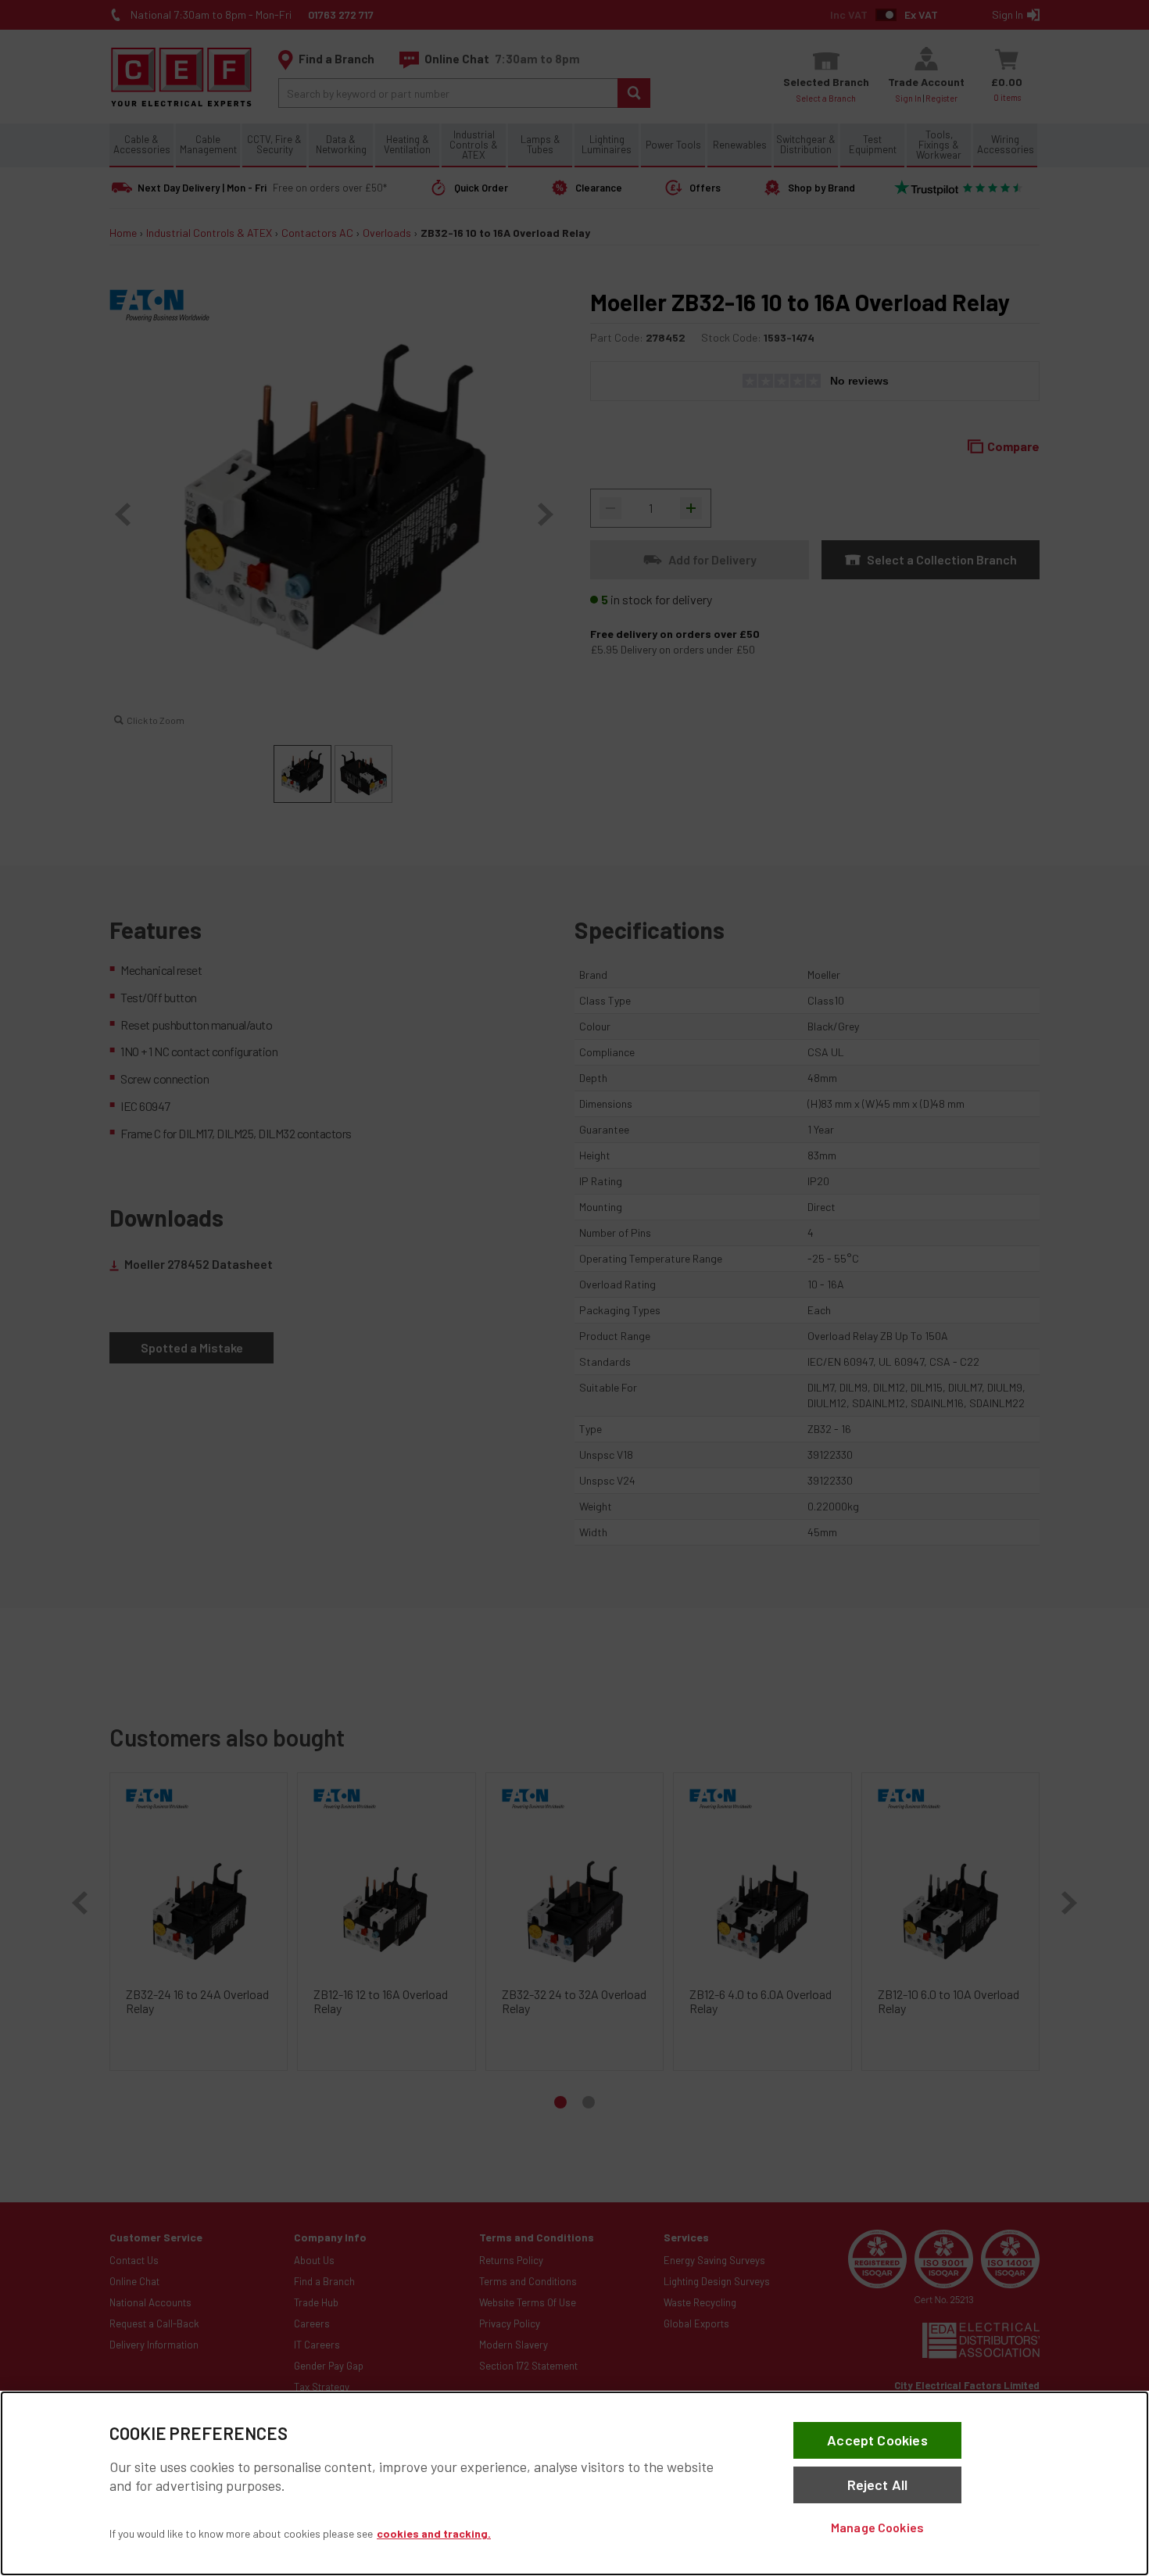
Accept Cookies (877, 2440)
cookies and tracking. (434, 2533)
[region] (574, 2483)
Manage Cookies (877, 2527)
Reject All (878, 2485)
